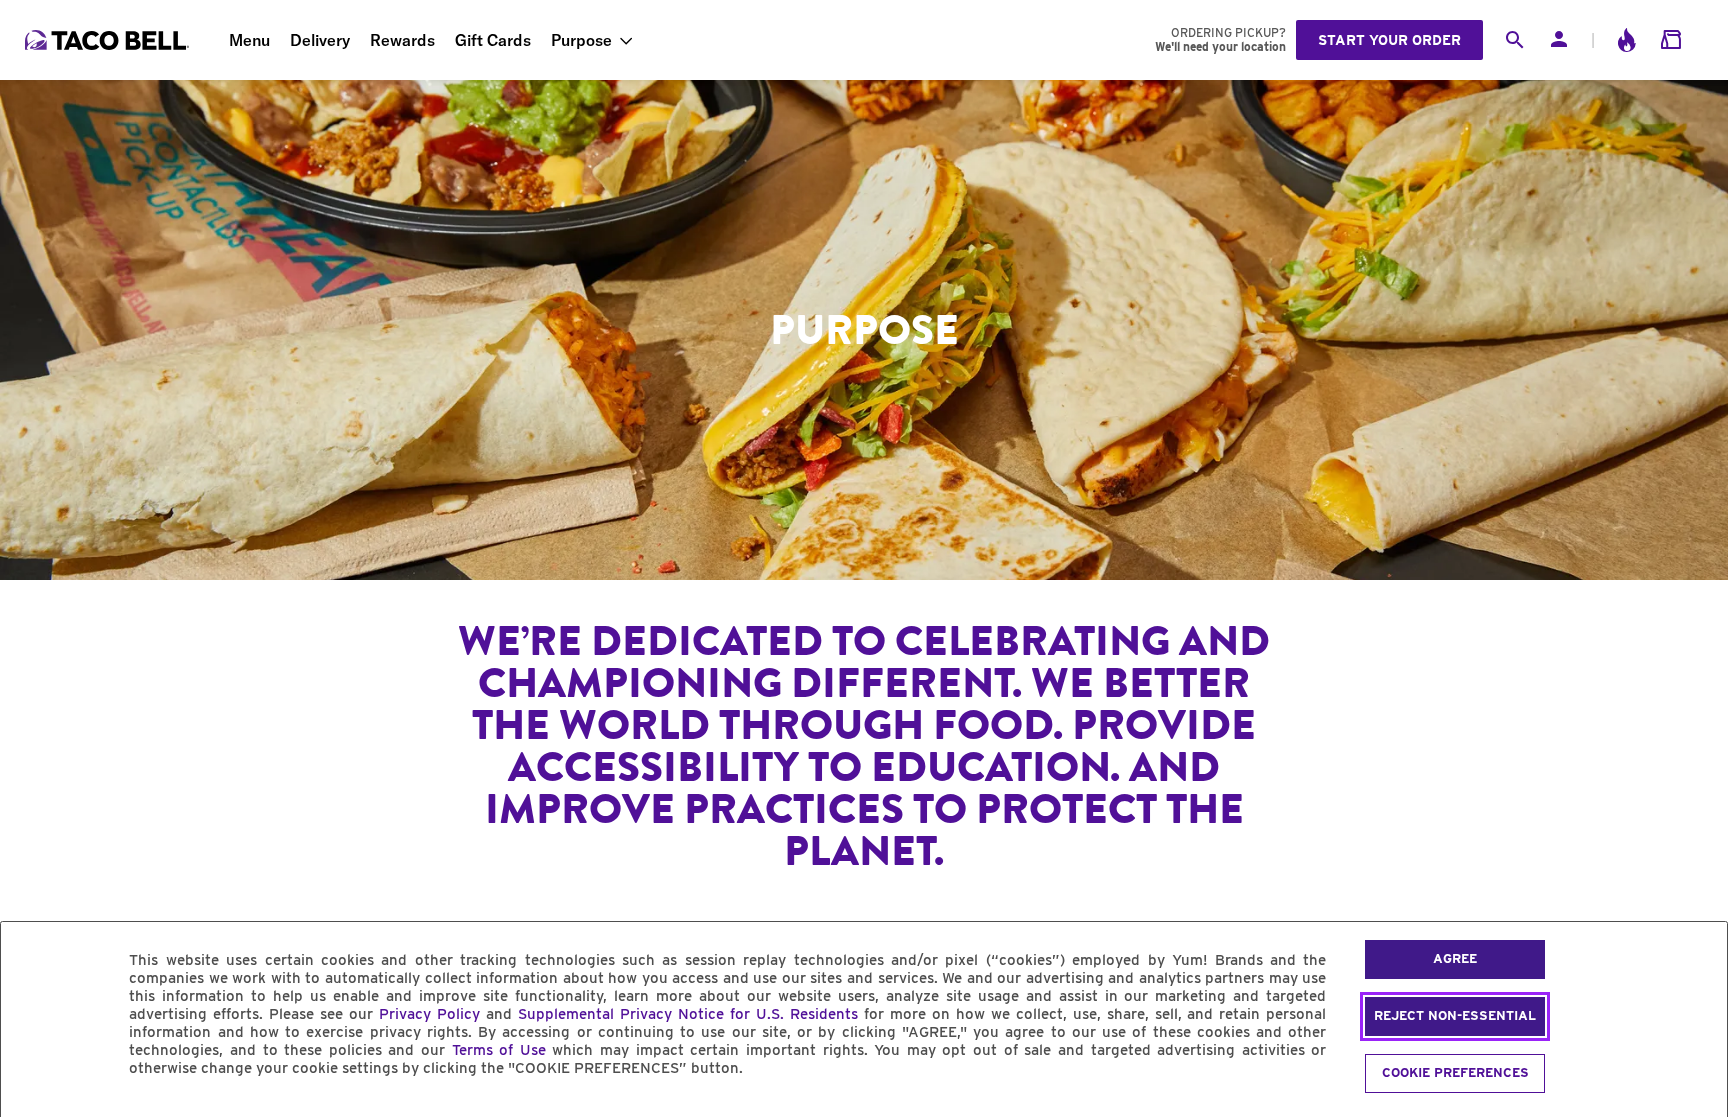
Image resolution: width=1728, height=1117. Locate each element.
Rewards (402, 40)
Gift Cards (493, 40)
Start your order (1389, 40)
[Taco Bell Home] (109, 40)
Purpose (581, 40)
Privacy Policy (429, 1014)
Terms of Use (499, 1050)
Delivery (320, 40)
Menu (249, 40)
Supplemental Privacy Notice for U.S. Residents (688, 1014)
